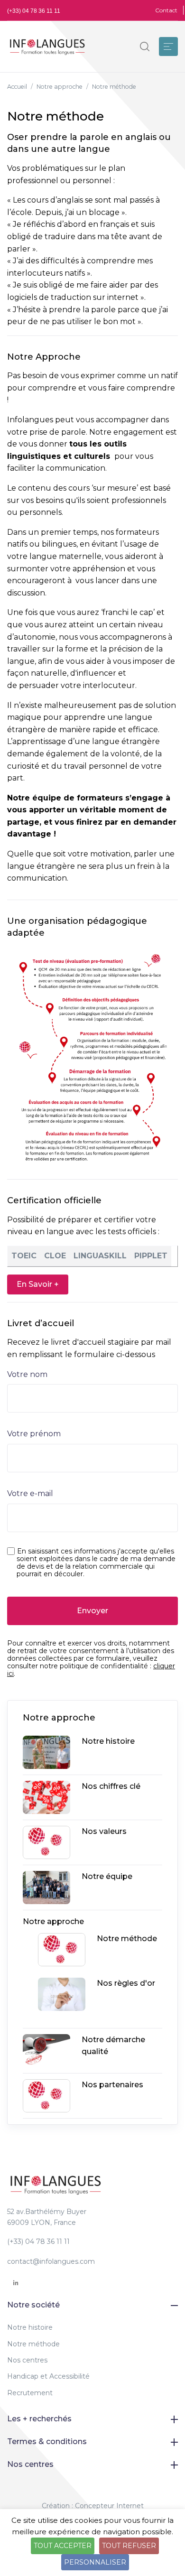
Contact (166, 10)
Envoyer (92, 1611)
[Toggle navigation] (168, 46)
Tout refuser (129, 2546)
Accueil (17, 87)
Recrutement (30, 2393)
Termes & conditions (47, 2441)
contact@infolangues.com (51, 2261)
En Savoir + (38, 1284)
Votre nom (27, 1374)
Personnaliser (95, 2562)
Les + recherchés (39, 2419)
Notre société (33, 2305)
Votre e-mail (30, 1493)
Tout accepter (63, 2546)
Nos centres (27, 2360)
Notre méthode (33, 2344)
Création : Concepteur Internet (93, 2506)
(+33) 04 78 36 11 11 (34, 11)
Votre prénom (34, 1434)
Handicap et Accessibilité (48, 2376)
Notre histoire (30, 2327)
